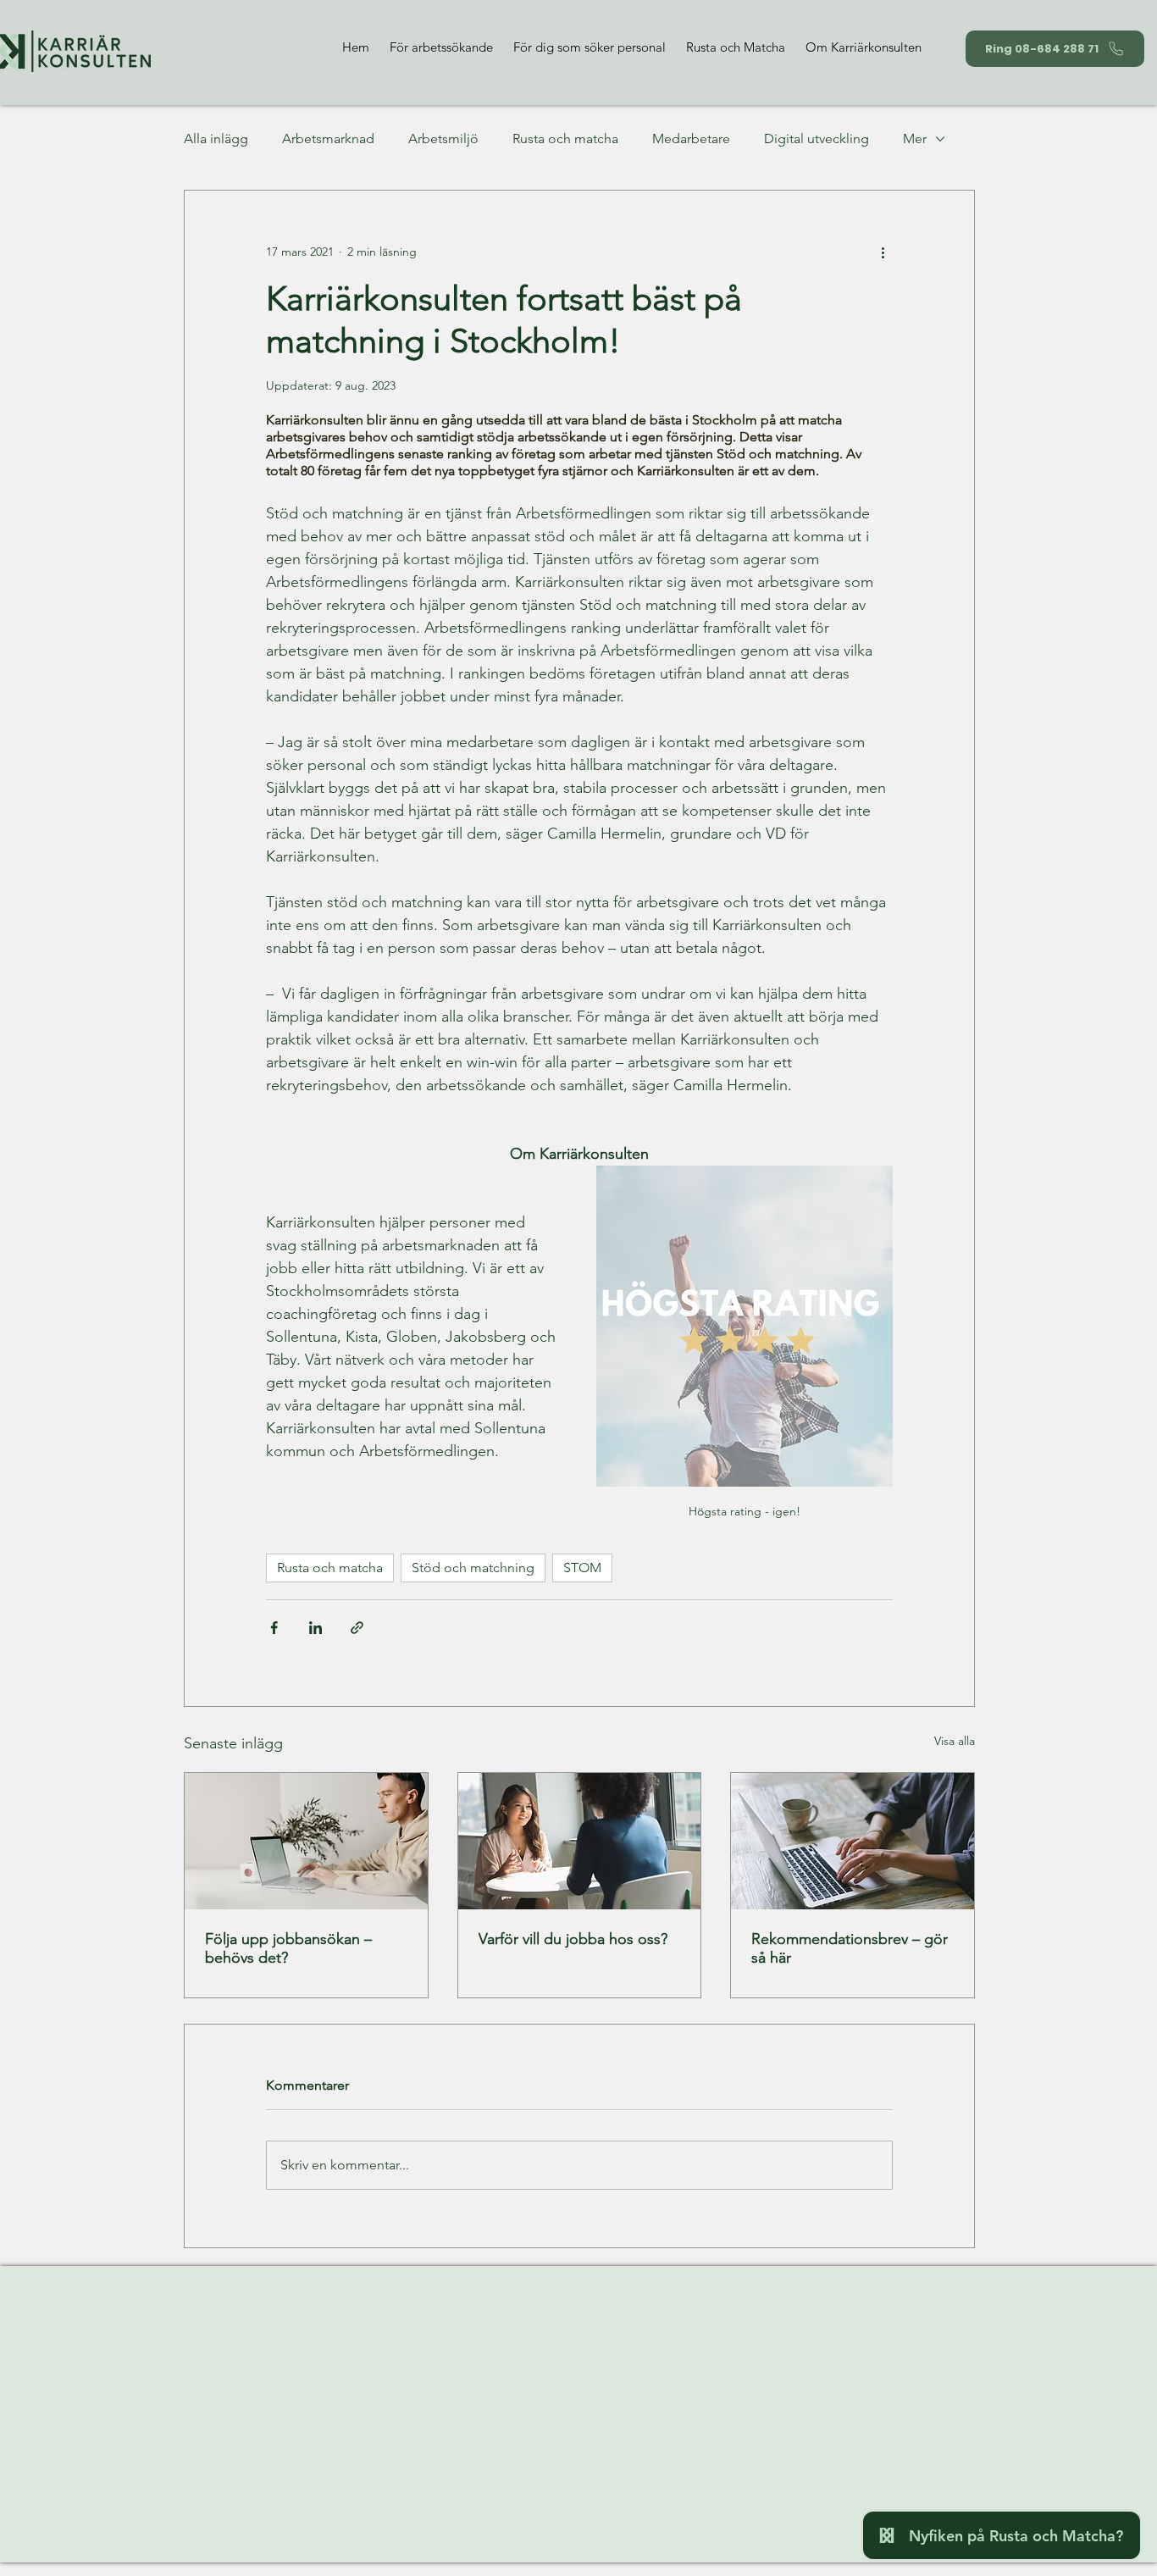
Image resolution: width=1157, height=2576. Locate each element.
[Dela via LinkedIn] (316, 1628)
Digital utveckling (817, 138)
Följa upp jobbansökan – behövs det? (288, 1948)
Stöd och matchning (473, 1568)
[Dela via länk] (357, 1628)
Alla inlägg (216, 138)
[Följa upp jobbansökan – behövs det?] (306, 1841)
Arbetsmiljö (443, 138)
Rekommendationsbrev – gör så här (850, 1948)
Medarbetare (691, 138)
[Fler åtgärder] (883, 252)
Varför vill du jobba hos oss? (573, 1939)
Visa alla (955, 1741)
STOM (582, 1568)
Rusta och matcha (565, 138)
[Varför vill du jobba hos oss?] (580, 1841)
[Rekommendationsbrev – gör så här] (853, 1841)
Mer (915, 138)
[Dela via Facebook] (274, 1628)
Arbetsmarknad (328, 138)
